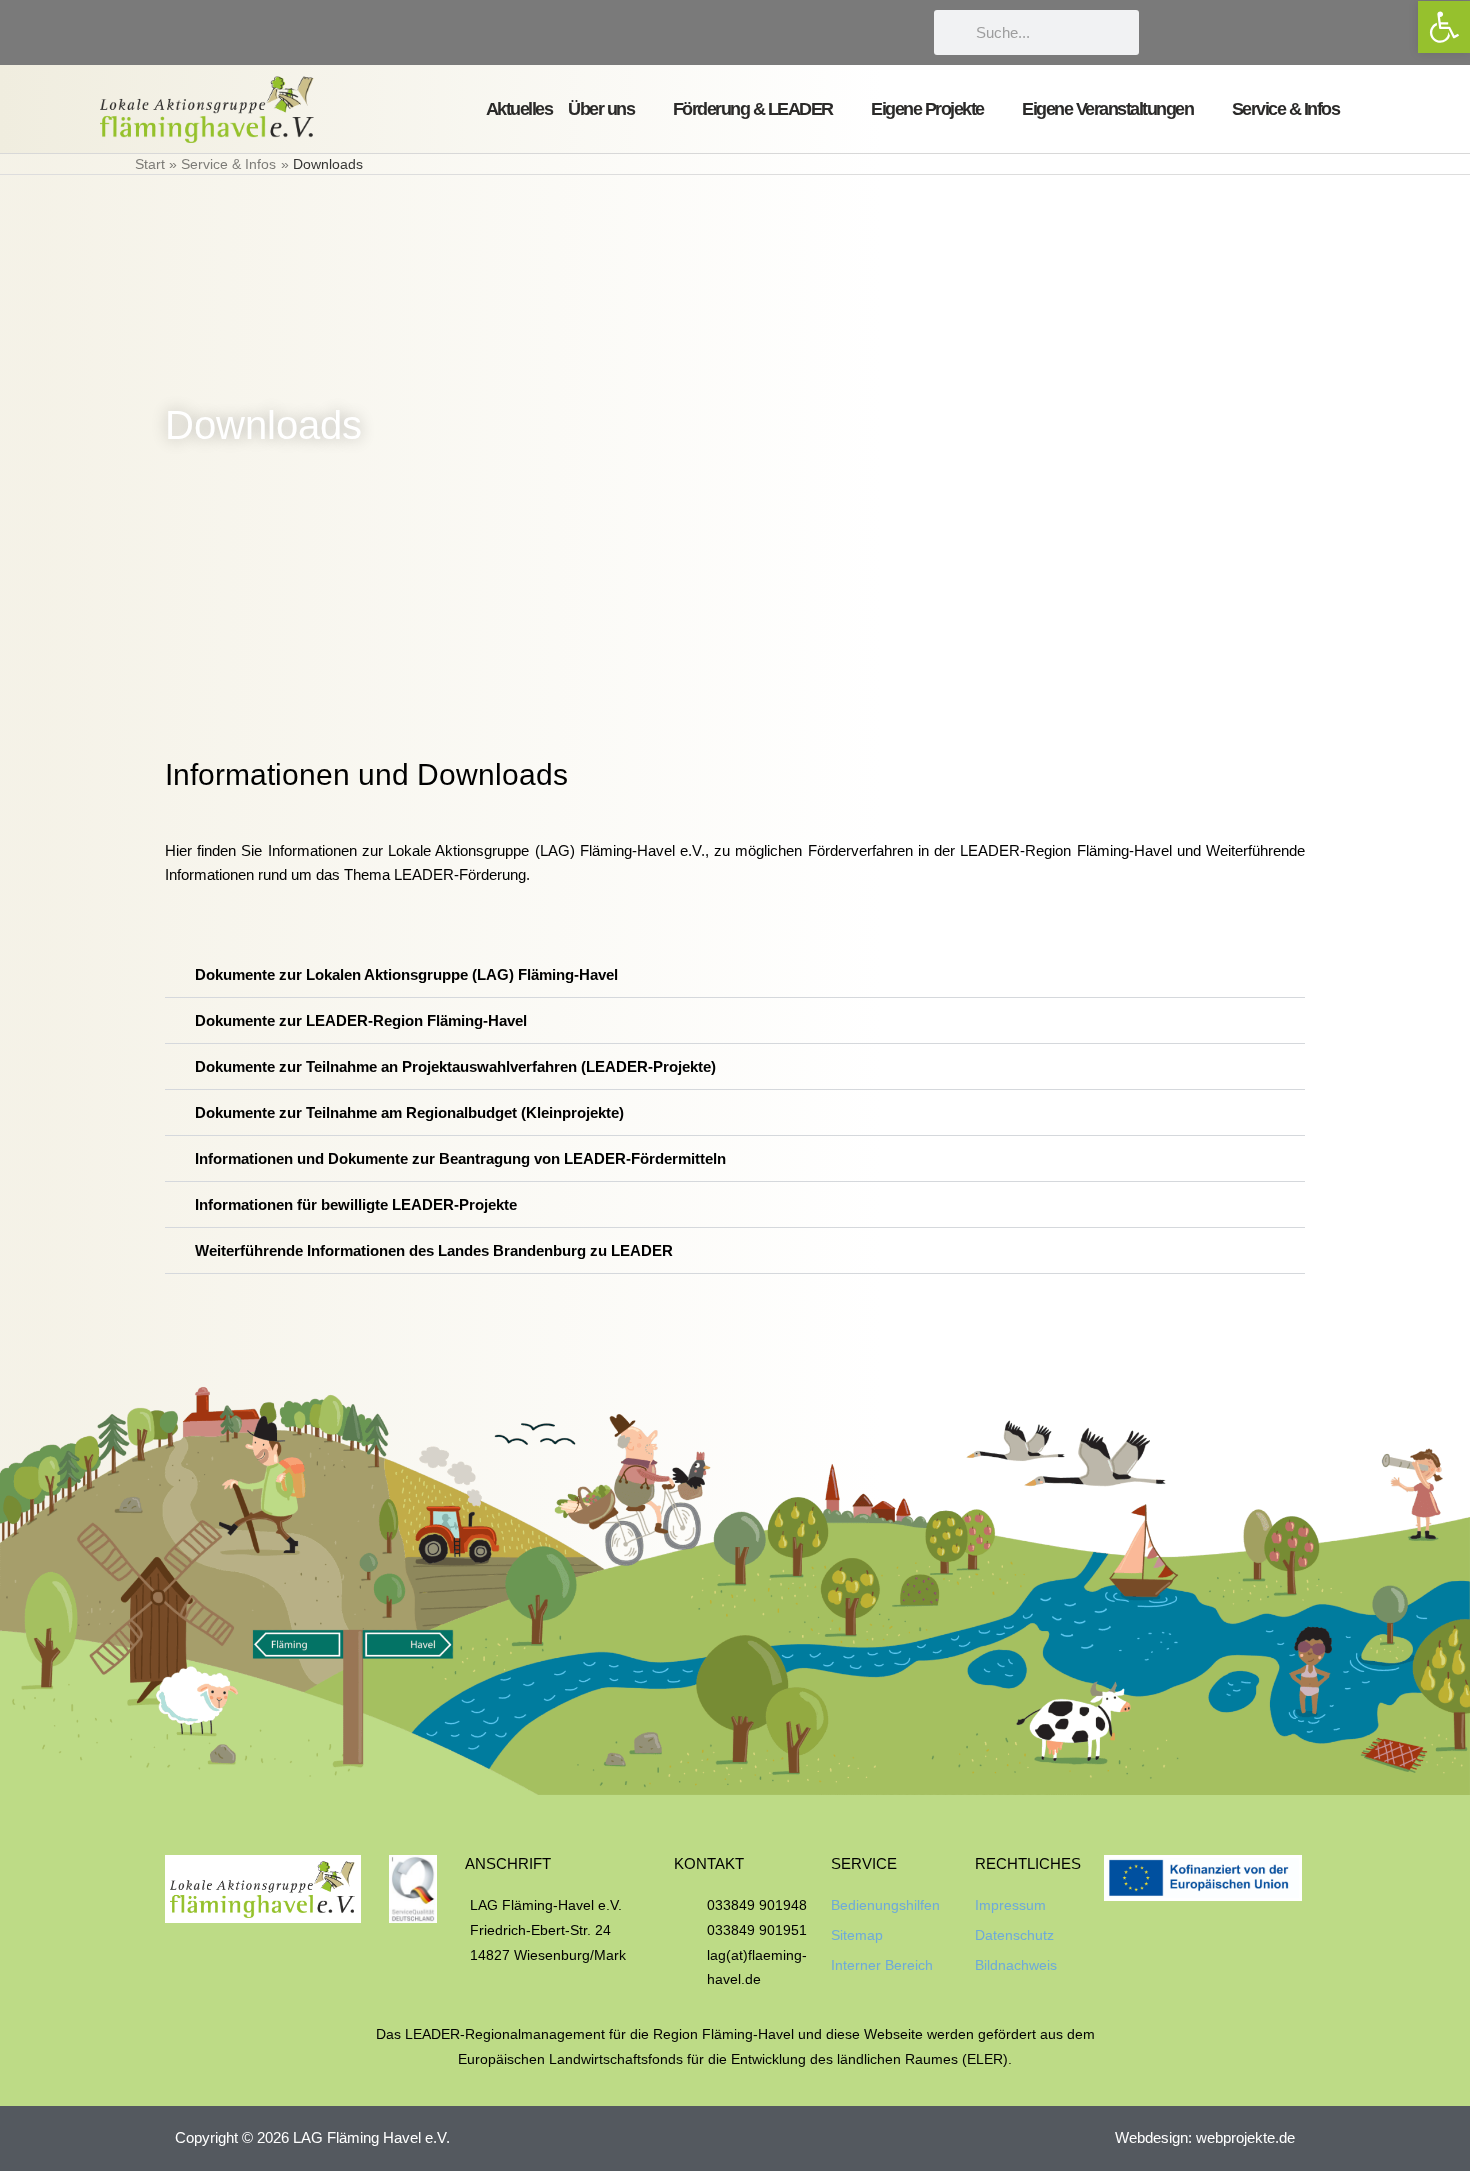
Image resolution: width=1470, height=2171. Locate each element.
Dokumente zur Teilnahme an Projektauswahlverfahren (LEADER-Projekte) (455, 1066)
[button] (735, 975)
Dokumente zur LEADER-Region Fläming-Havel (361, 1020)
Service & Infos (1286, 109)
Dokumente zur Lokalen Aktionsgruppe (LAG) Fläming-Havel (406, 974)
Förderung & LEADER (753, 109)
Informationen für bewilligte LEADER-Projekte (356, 1204)
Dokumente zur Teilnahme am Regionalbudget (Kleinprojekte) (409, 1112)
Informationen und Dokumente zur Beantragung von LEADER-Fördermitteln (460, 1158)
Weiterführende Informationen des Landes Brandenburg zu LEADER (434, 1250)
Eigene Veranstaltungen (1107, 109)
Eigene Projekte (927, 109)
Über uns (601, 109)
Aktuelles (519, 109)
